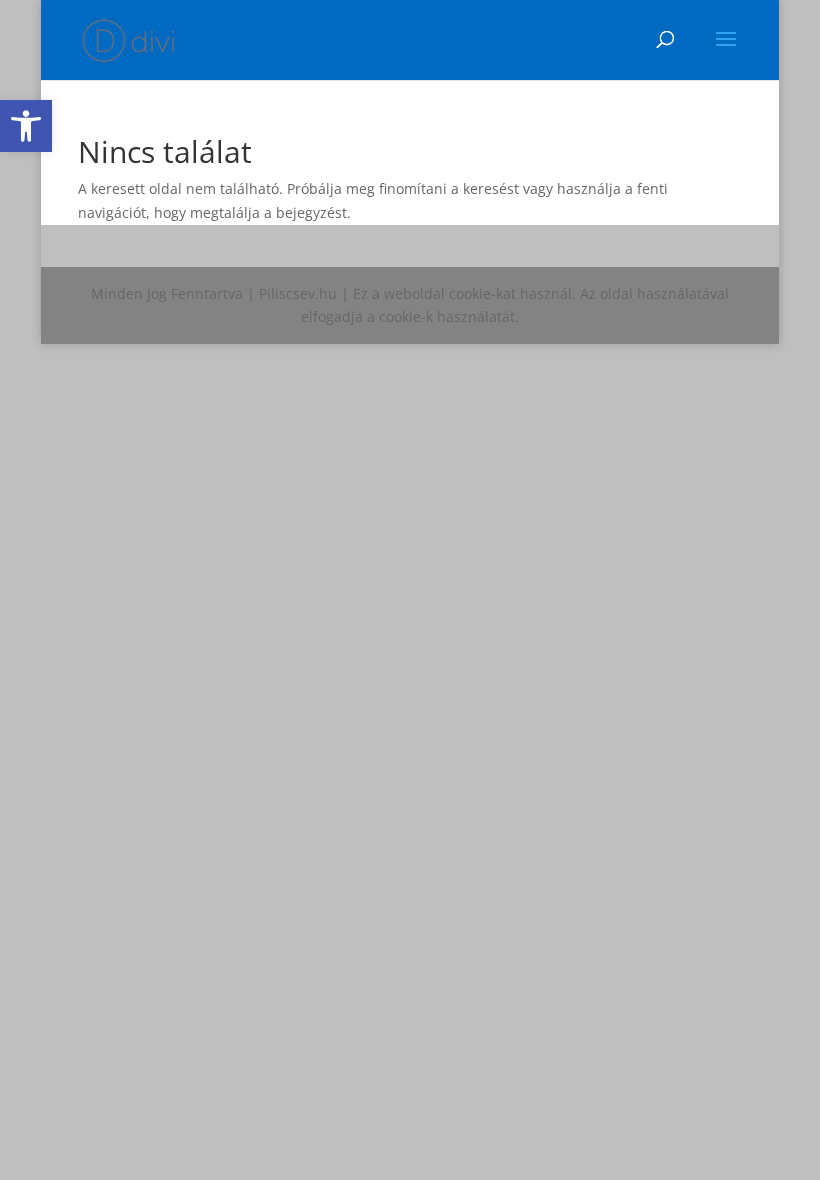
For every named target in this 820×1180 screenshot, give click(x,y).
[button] (26, 126)
